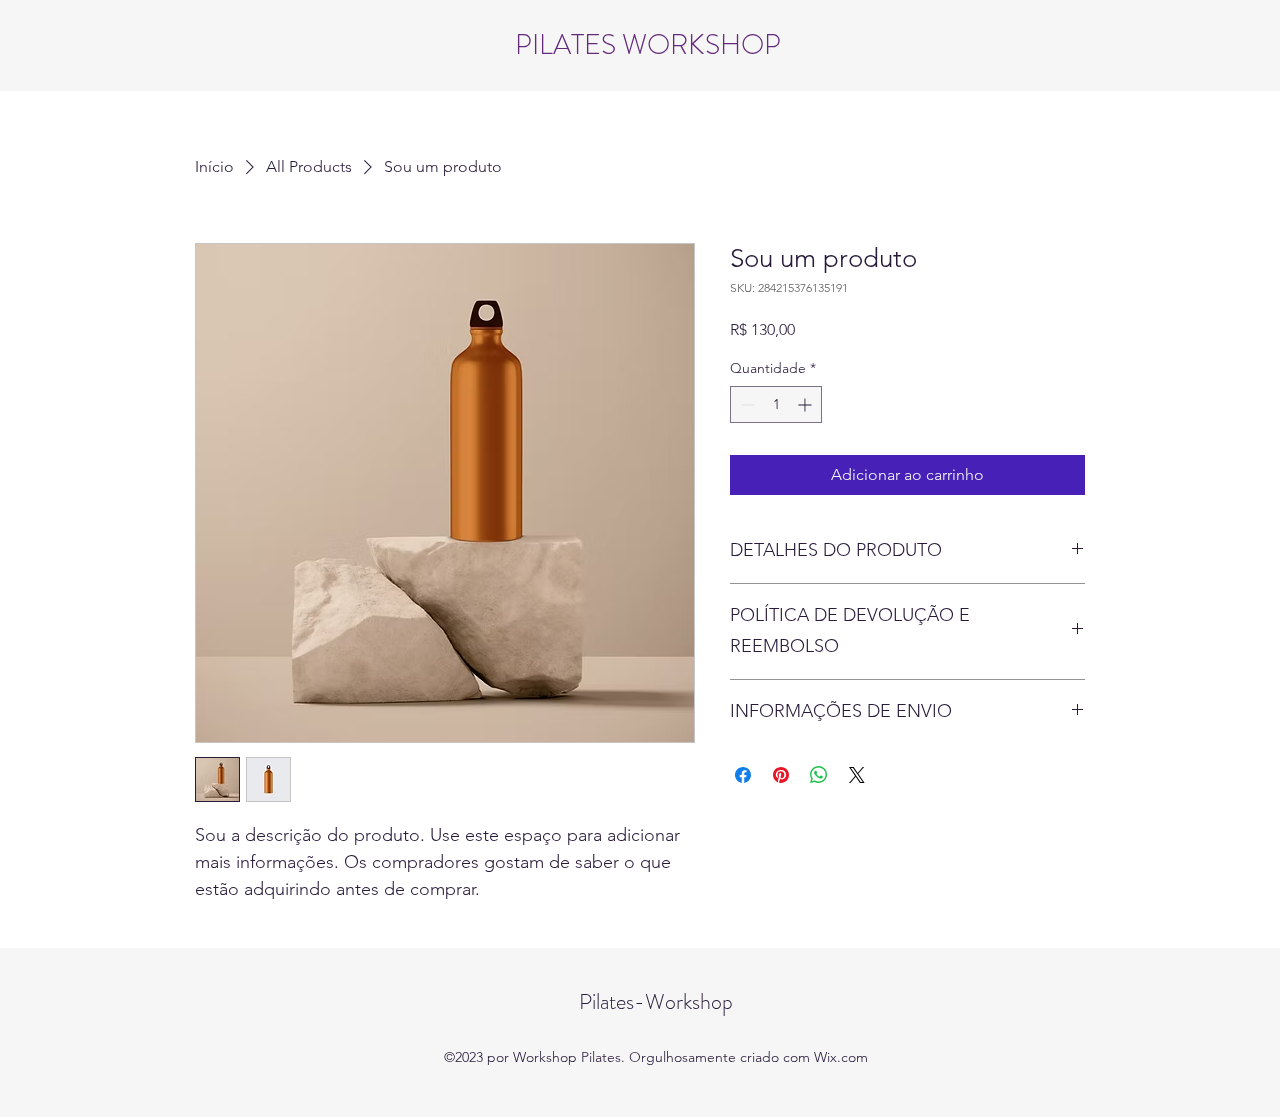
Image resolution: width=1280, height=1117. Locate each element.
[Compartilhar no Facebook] (743, 775)
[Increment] (806, 404)
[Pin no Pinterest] (781, 775)
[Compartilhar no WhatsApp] (819, 775)
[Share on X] (857, 775)
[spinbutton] (776, 404)
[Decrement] (745, 404)
